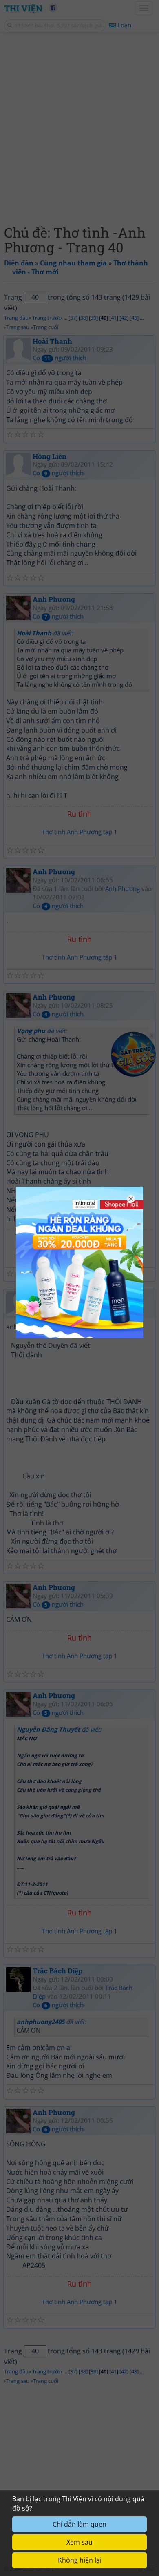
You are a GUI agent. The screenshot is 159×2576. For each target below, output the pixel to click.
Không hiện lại (80, 2560)
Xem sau (79, 2542)
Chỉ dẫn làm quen (79, 2524)
